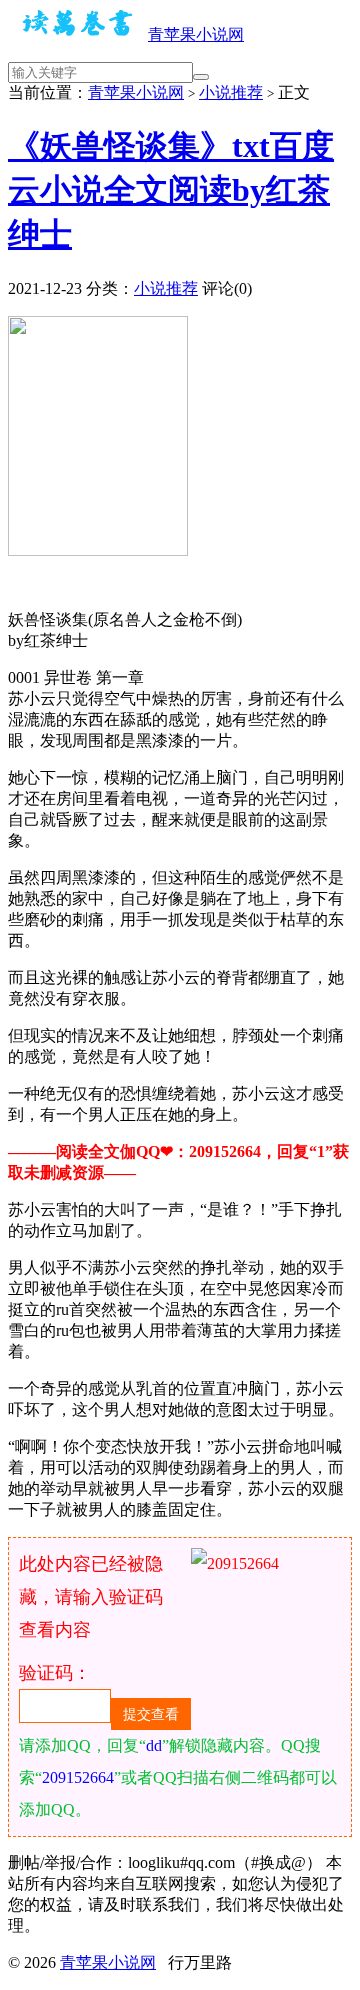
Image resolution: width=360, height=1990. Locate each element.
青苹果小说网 (196, 34)
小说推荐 (231, 92)
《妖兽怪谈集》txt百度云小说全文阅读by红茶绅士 (171, 190)
